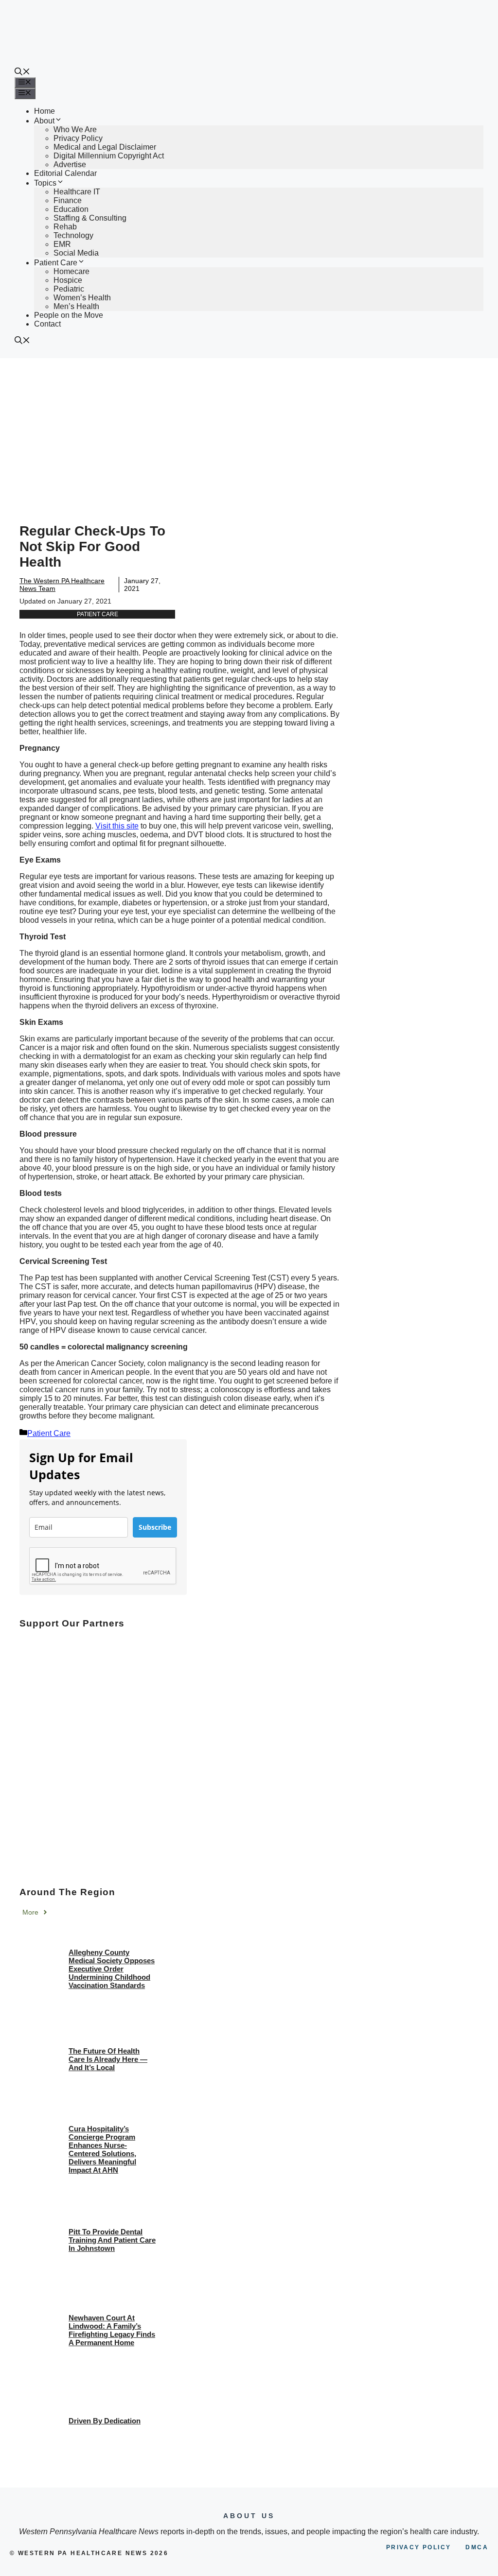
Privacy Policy (78, 138)
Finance (68, 200)
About (44, 121)
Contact (47, 324)
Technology (73, 235)
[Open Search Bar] (22, 73)
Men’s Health (76, 306)
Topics (45, 183)
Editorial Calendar (65, 173)
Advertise (70, 164)
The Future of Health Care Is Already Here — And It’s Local (108, 2059)
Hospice (68, 280)
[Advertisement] (249, 431)
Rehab (65, 227)
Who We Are (75, 130)
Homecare (71, 271)
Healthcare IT (77, 192)
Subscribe (155, 1527)
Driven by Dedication (105, 2421)
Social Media (76, 253)
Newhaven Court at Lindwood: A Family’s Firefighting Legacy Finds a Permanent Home (112, 2330)
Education (71, 209)
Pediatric (69, 289)
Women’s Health (82, 298)
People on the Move (69, 315)
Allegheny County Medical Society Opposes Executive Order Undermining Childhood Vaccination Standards (112, 1969)
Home (44, 111)
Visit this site (117, 826)
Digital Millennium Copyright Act (109, 156)
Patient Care (56, 263)
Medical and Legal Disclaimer (105, 147)
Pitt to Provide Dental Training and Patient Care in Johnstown (112, 2240)
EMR (62, 244)
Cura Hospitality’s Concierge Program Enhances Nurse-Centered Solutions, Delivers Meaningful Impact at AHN (102, 2149)
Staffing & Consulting (90, 218)
